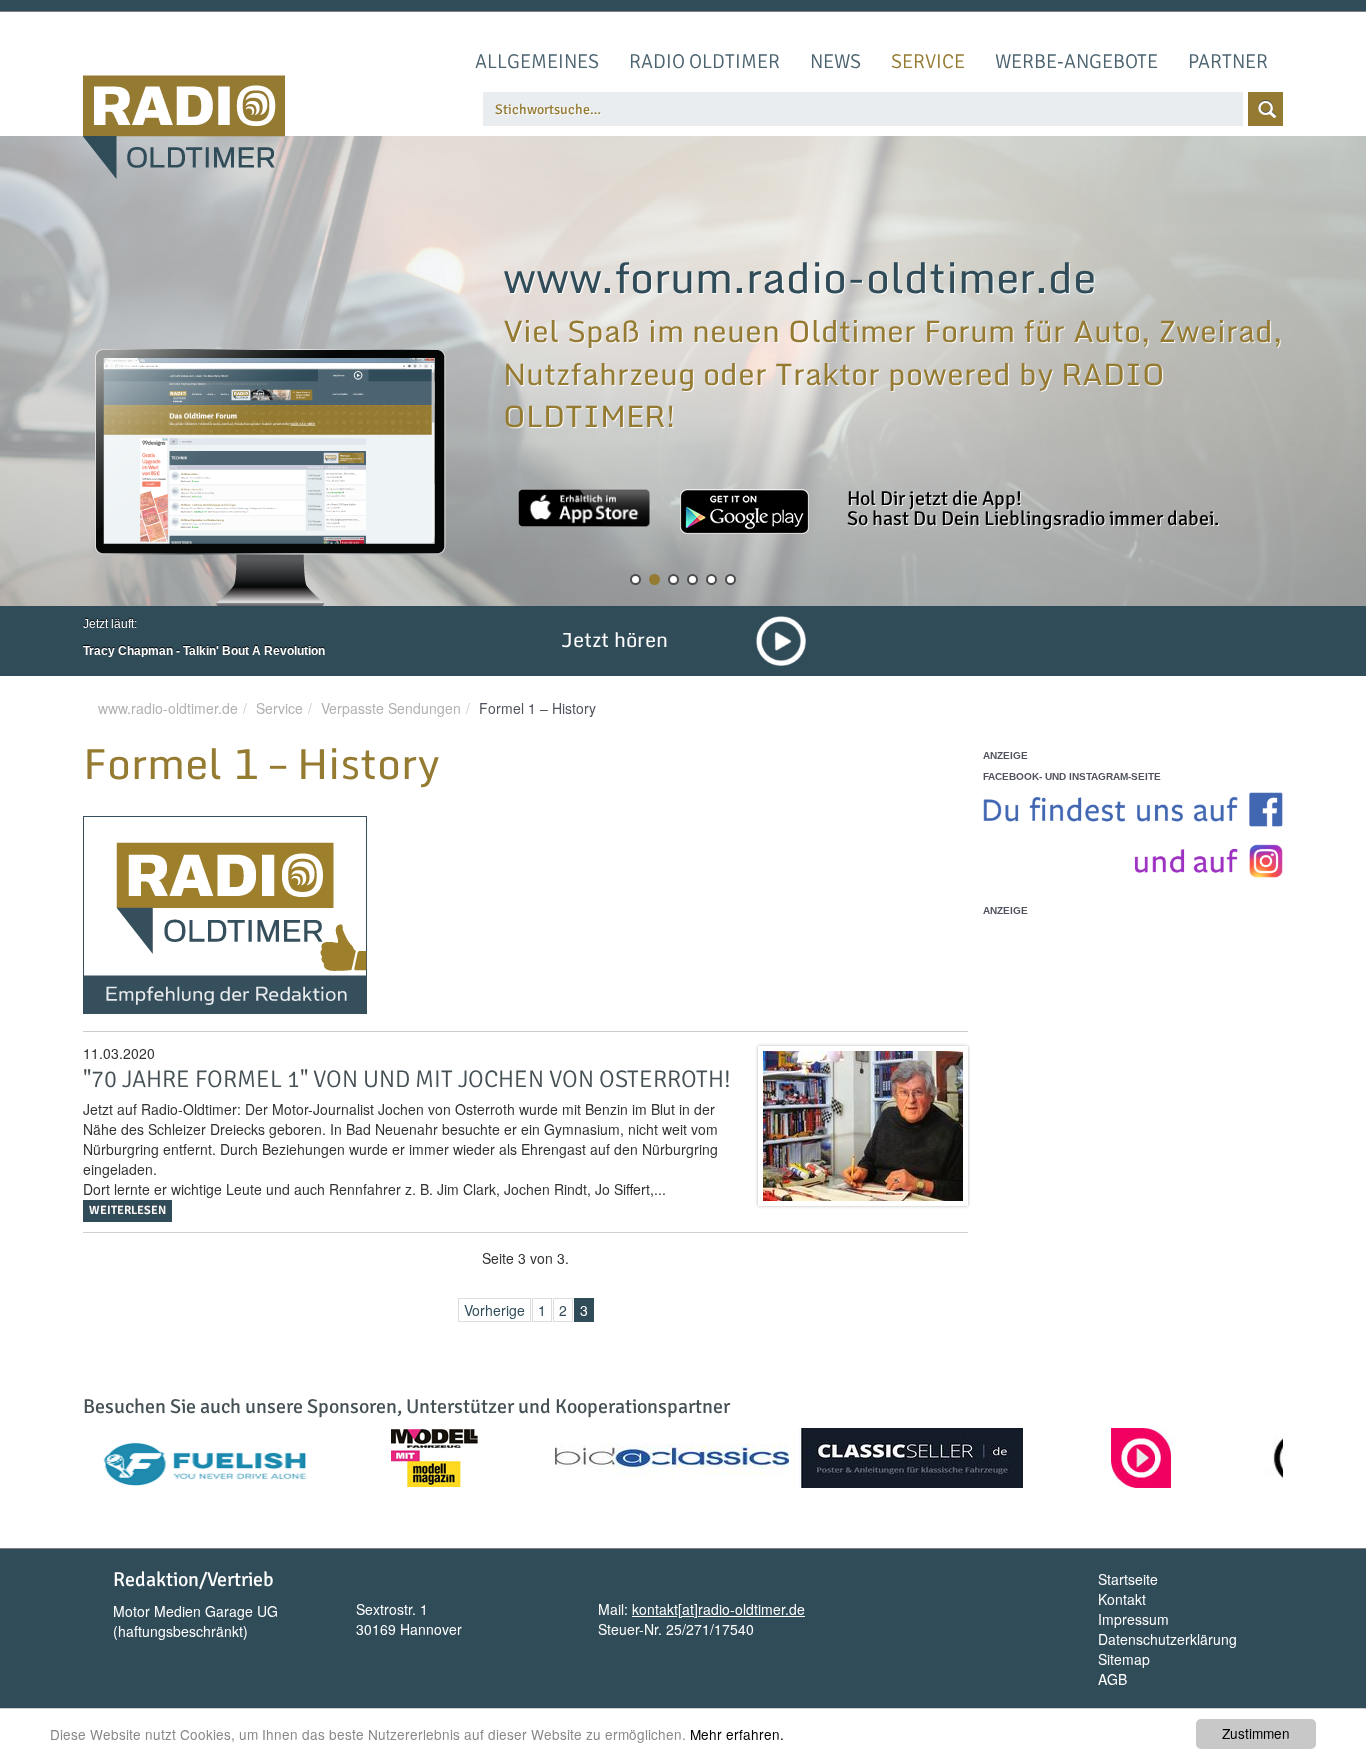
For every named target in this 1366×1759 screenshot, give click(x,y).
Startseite (1128, 1579)
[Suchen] (1265, 109)
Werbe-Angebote (1076, 61)
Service (928, 61)
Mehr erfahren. (737, 1734)
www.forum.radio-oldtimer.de (799, 277)
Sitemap (1124, 1659)
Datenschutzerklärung (1167, 1639)
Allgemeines (537, 61)
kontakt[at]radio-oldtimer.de (718, 1609)
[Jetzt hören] (781, 639)
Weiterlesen (127, 1210)
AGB (1112, 1679)
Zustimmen (1256, 1733)
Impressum (1133, 1619)
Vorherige (494, 1310)
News (835, 61)
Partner (1228, 61)
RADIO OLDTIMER (704, 61)
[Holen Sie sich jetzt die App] (584, 508)
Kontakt (1122, 1599)
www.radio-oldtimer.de (168, 708)
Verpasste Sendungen (391, 708)
